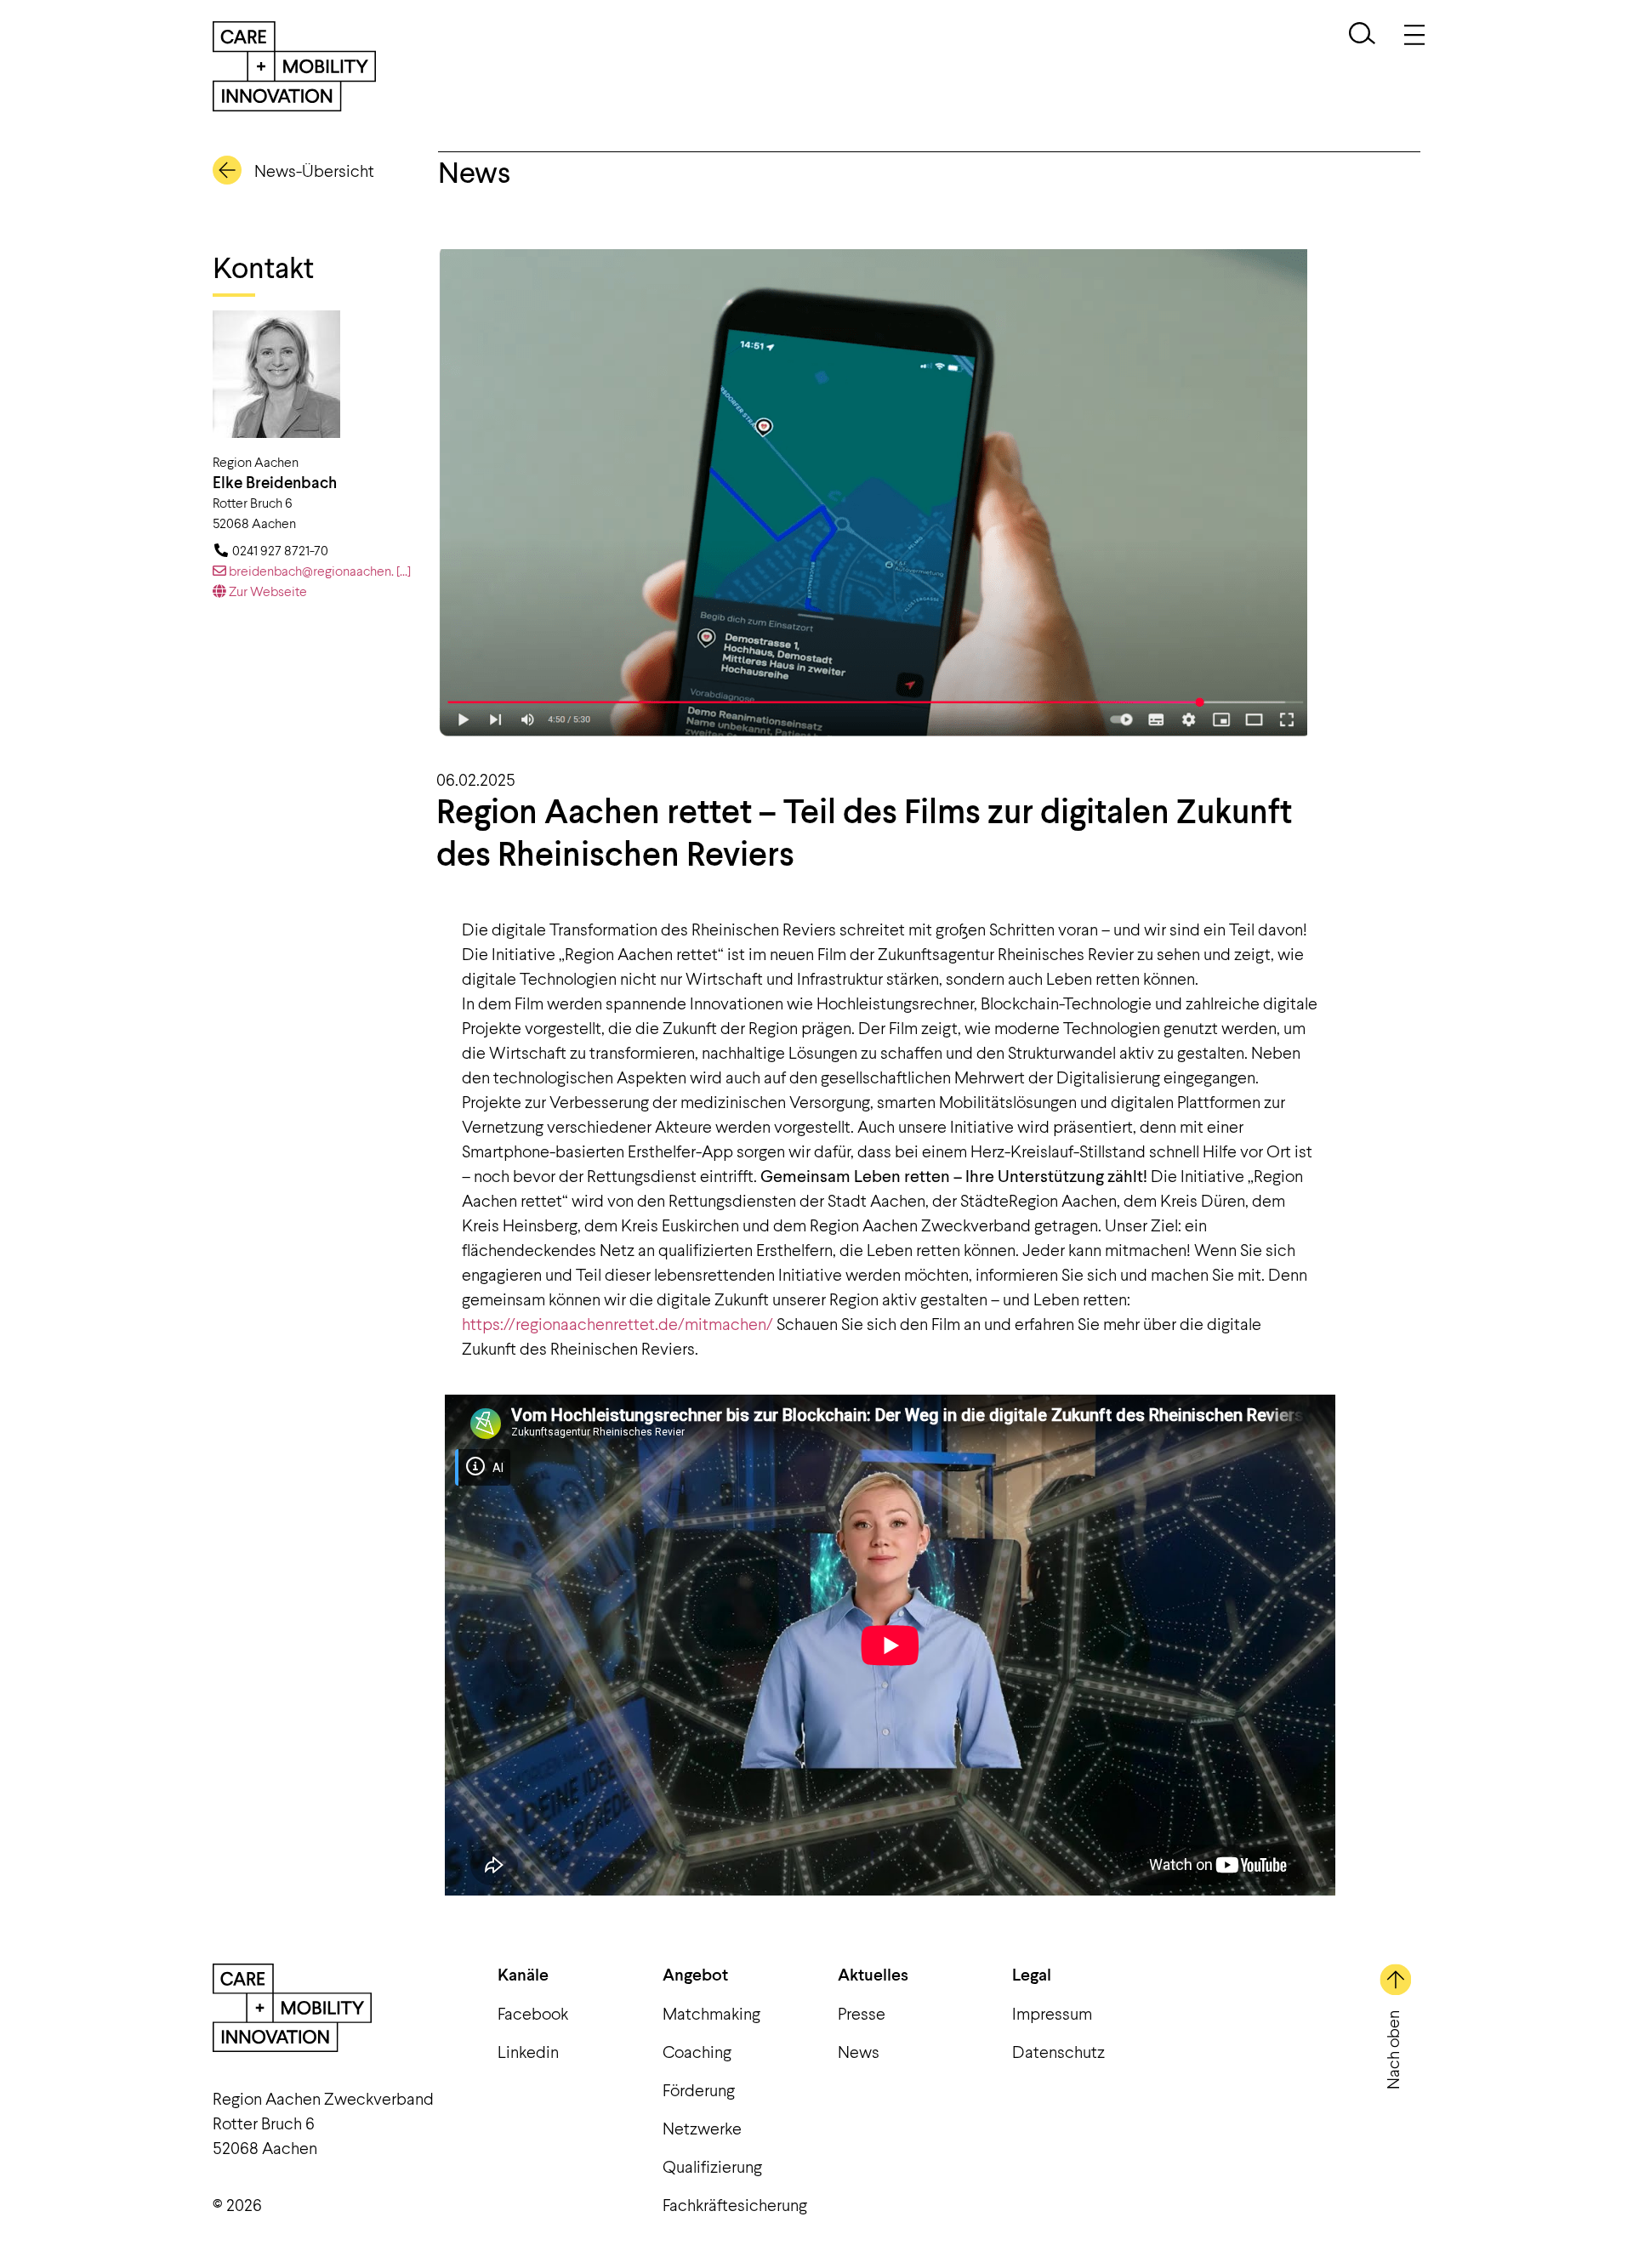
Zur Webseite (267, 591)
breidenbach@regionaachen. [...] (319, 570)
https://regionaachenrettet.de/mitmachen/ (617, 1323)
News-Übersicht (314, 170)
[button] (1362, 35)
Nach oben (1392, 2050)
